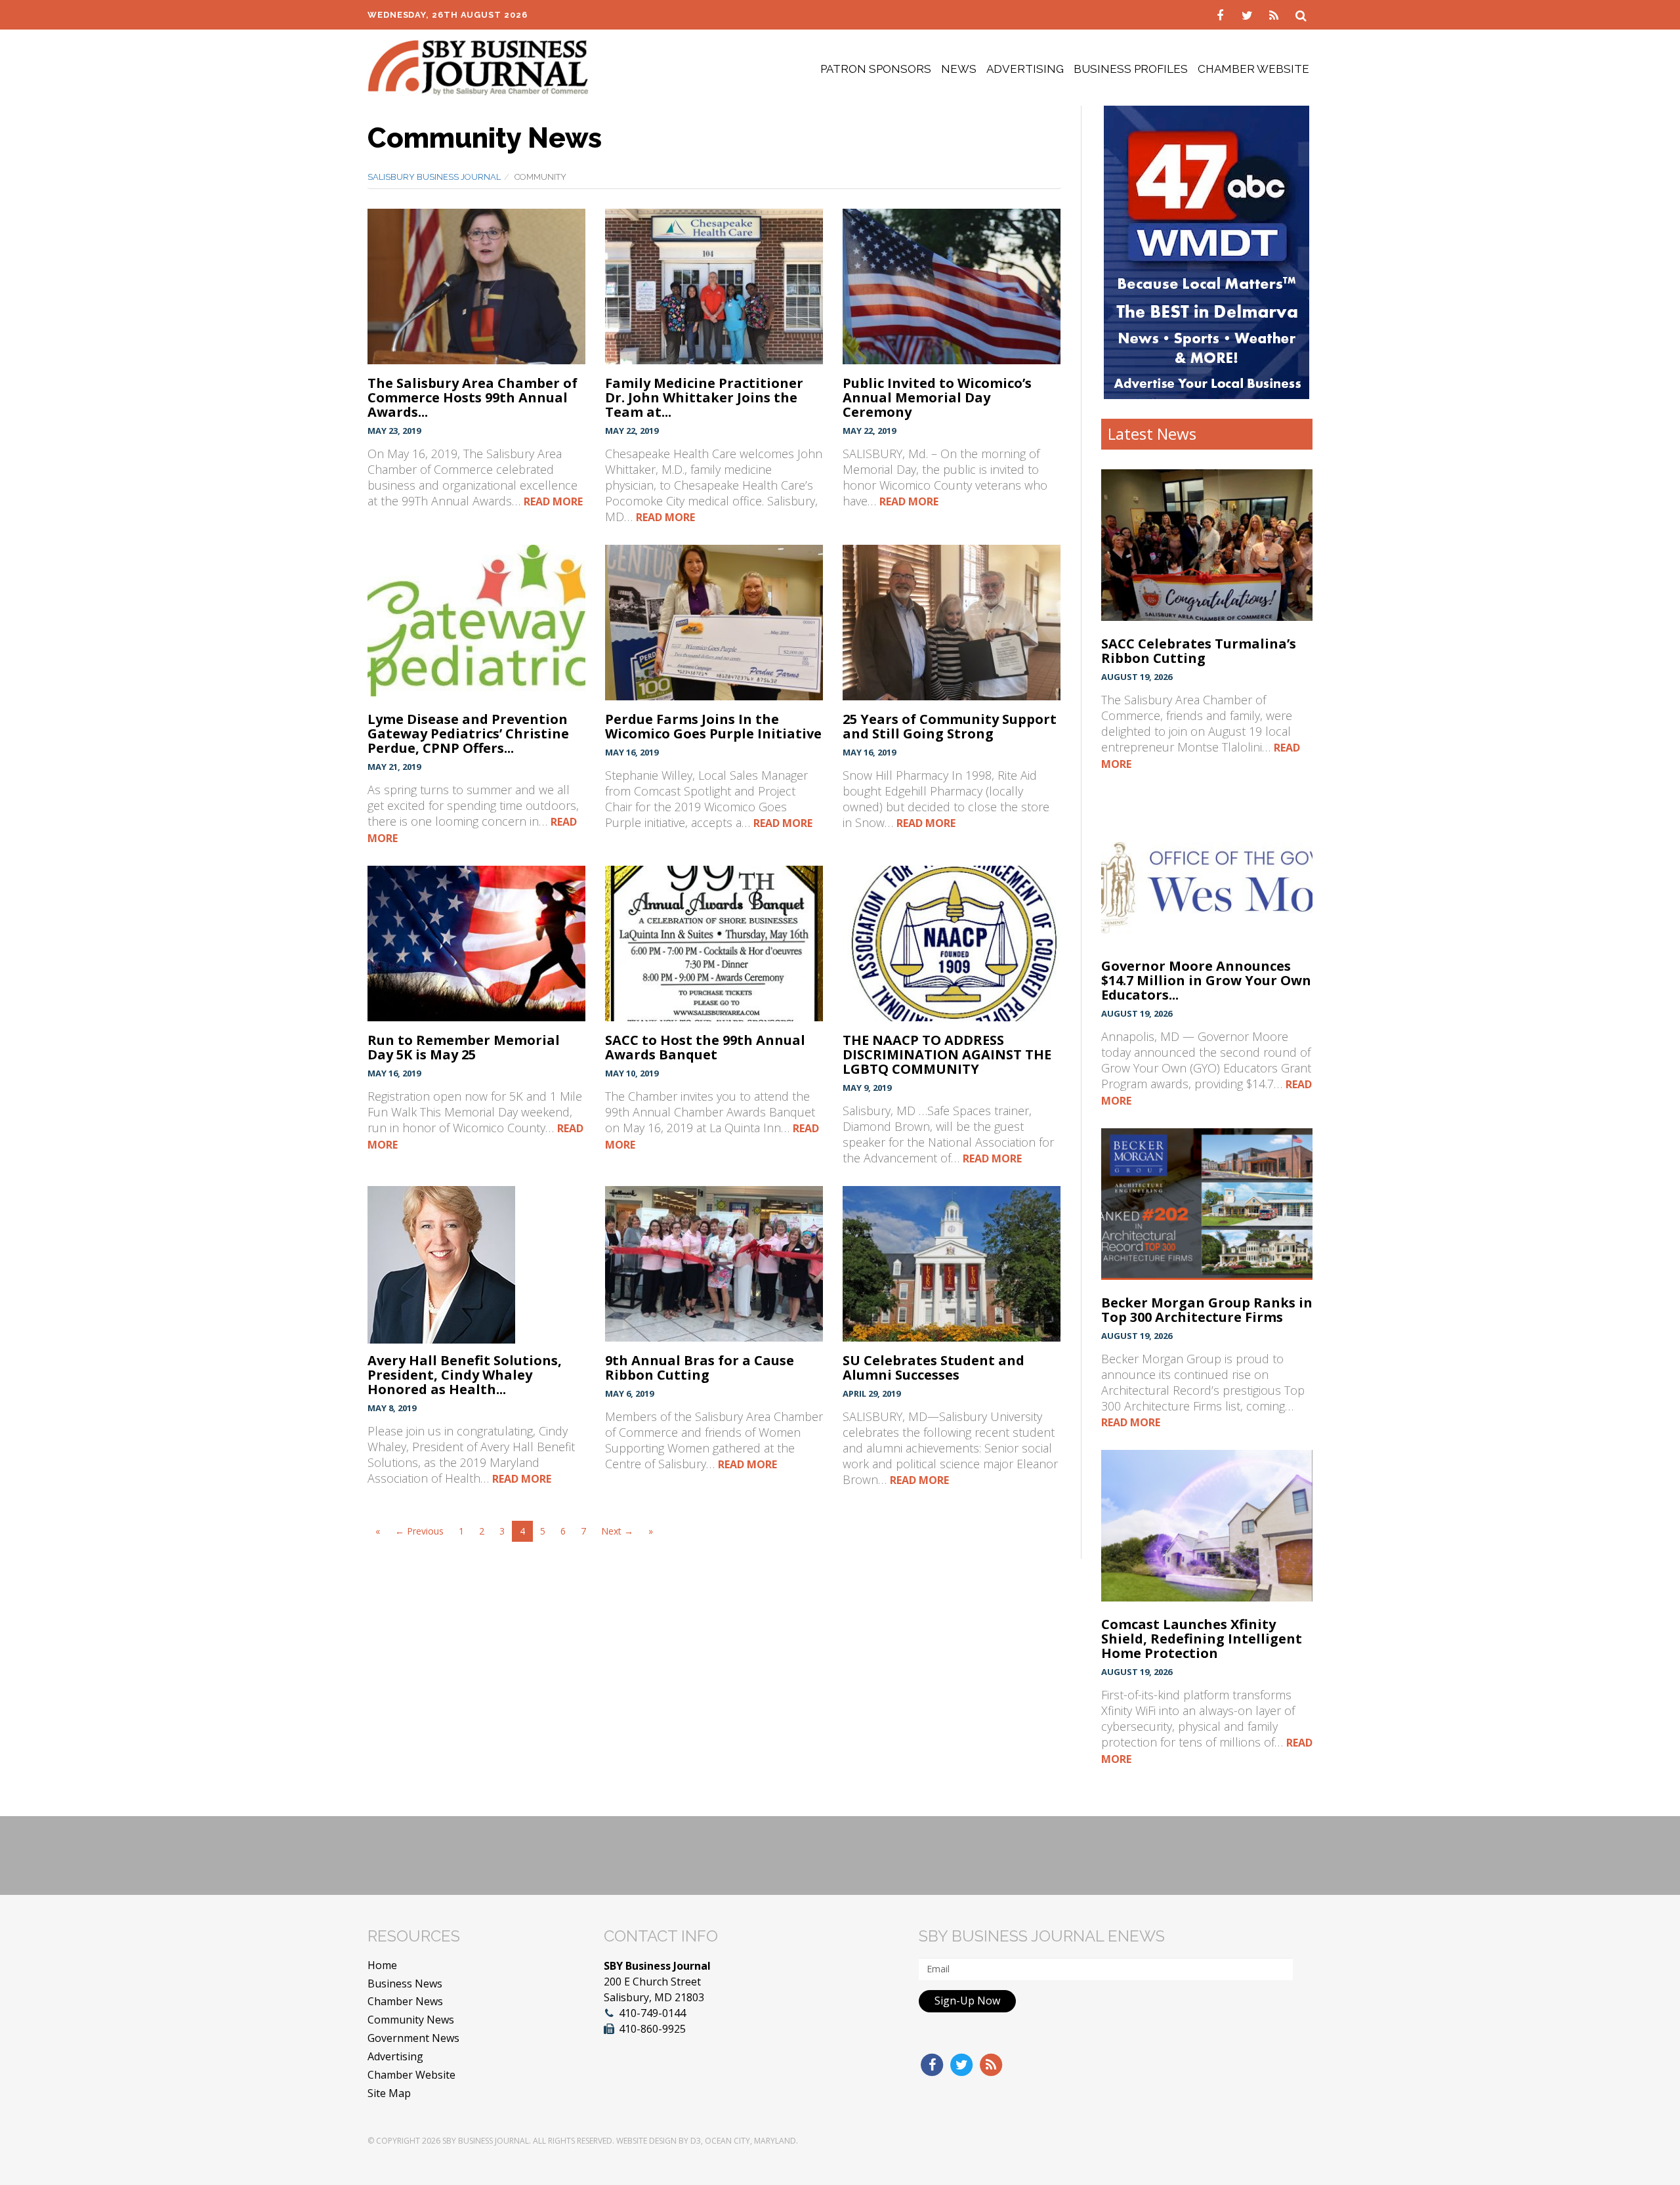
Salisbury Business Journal (434, 177)
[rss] (1275, 14)
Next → (617, 1531)
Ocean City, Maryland (750, 2141)
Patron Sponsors (876, 69)
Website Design (646, 2141)
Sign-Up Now (967, 2001)
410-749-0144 (652, 2013)
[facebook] (1222, 14)
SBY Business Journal (486, 2141)
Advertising (1025, 69)
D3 (696, 2141)
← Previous (419, 1531)
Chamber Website (1253, 69)
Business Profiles (1131, 69)
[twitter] (1249, 14)
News (959, 69)
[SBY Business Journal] (478, 66)
